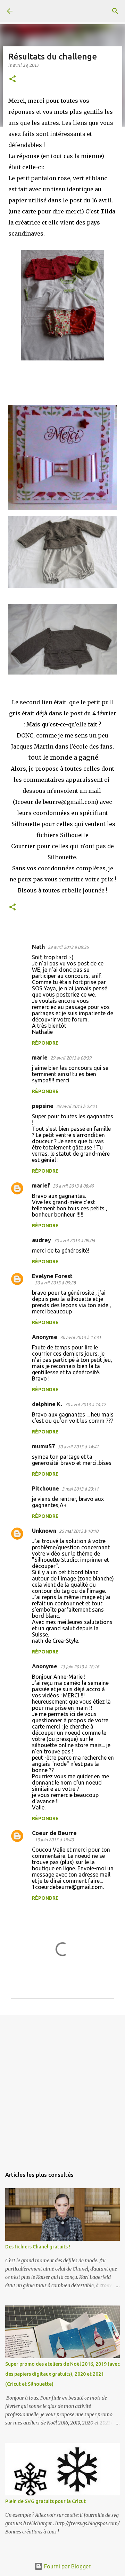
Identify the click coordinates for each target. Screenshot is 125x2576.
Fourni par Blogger (67, 2566)
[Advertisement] (62, 2088)
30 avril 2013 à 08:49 (73, 1186)
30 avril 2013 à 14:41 (78, 1447)
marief (41, 1185)
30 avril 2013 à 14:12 (85, 1404)
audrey (41, 1240)
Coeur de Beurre (54, 1833)
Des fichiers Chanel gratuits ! (38, 2247)
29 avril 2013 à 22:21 (77, 1106)
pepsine (43, 1106)
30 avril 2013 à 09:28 (55, 1283)
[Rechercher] (115, 11)
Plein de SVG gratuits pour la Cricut (45, 2501)
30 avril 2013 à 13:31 (81, 1337)
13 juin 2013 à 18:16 (80, 1667)
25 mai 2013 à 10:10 (79, 1531)
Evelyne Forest (52, 1276)
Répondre (45, 1043)
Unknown (44, 1531)
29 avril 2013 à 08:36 (68, 947)
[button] (12, 79)
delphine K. (47, 1404)
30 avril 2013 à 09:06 (74, 1240)
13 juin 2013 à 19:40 (54, 1840)
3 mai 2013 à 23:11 (80, 1489)
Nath (38, 947)
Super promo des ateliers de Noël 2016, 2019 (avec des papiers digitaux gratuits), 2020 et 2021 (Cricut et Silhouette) (62, 2374)
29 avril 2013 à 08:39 (71, 1058)
